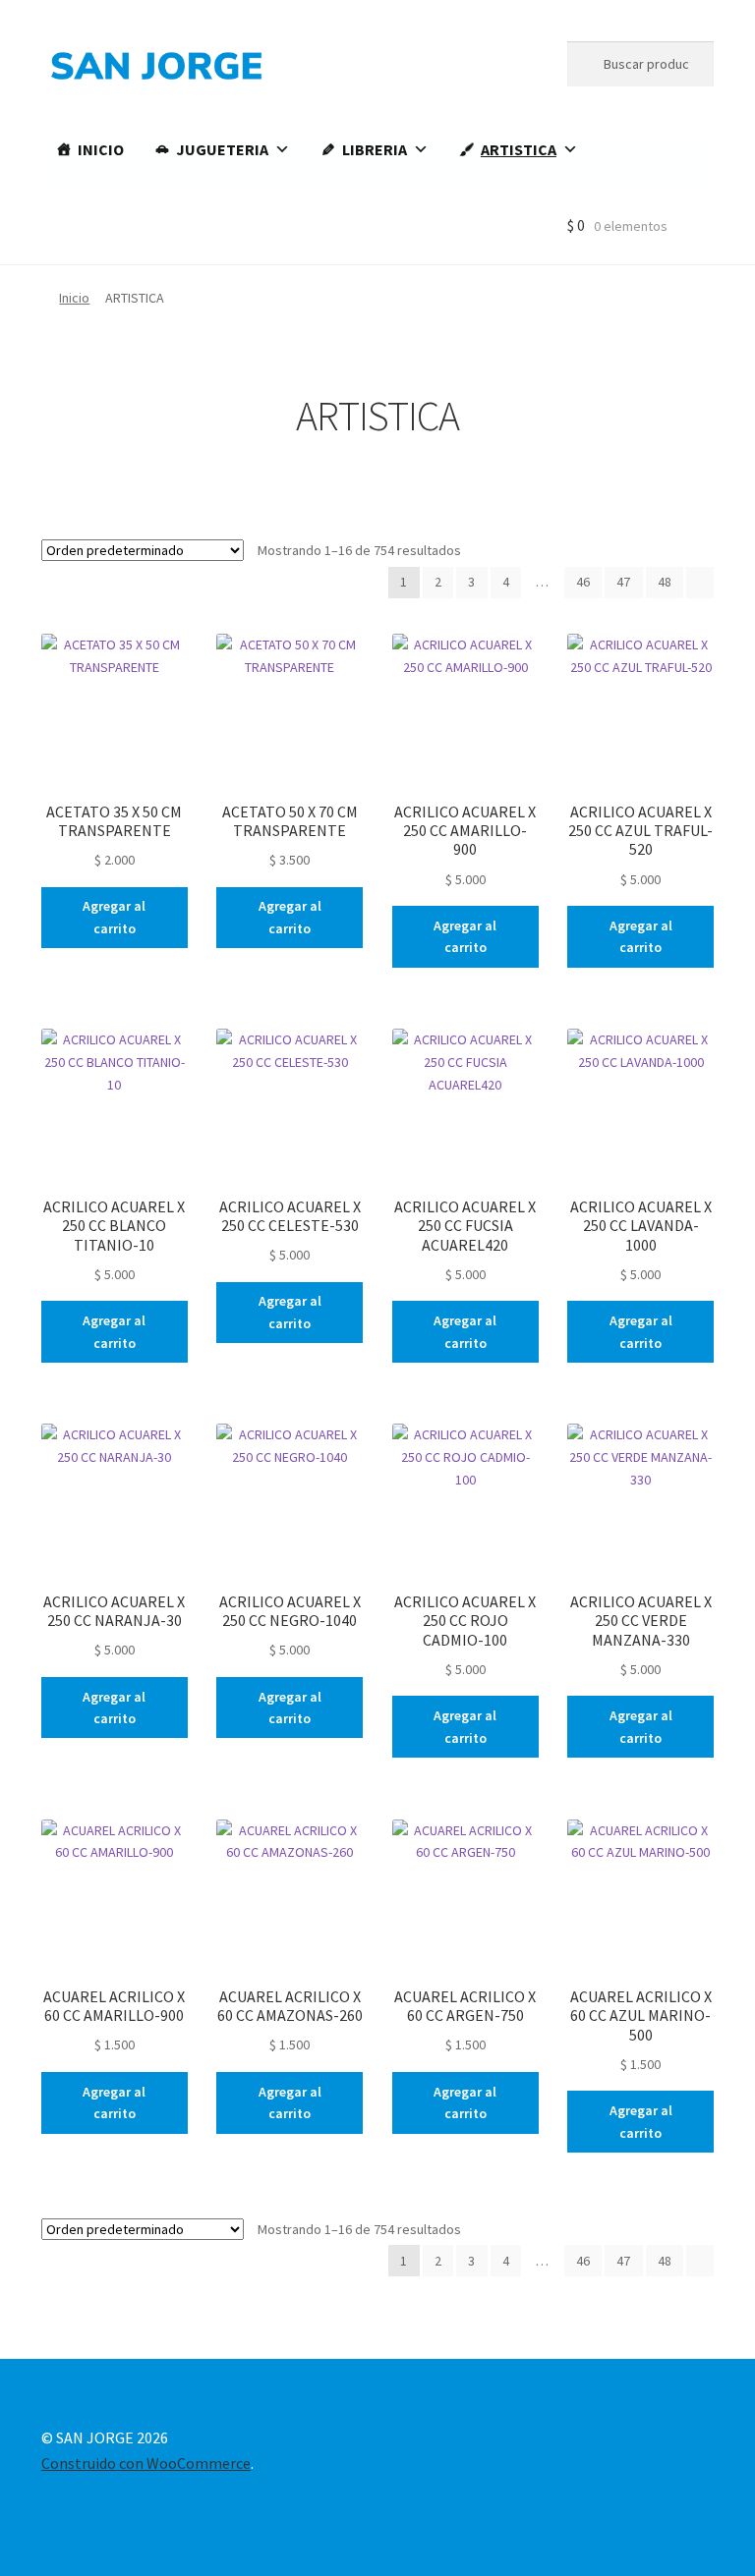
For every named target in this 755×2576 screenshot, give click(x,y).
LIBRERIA (375, 149)
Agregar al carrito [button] (114, 917)
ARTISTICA (519, 149)
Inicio (74, 298)
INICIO (101, 149)
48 (665, 582)
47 (623, 582)
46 (583, 582)
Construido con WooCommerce (146, 2463)
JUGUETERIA (222, 149)
